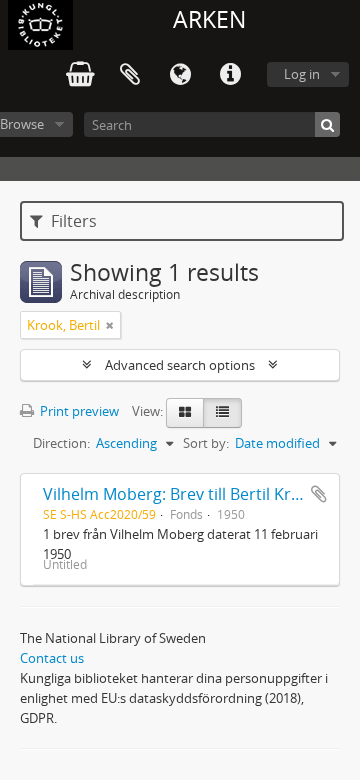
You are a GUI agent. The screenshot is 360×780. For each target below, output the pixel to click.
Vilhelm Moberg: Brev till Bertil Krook (181, 494)
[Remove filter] (110, 325)
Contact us (52, 658)
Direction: (61, 443)
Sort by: (206, 443)
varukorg (80, 75)
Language (180, 75)
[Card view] (185, 413)
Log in (302, 74)
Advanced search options (180, 365)
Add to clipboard (319, 494)
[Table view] (222, 413)
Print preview (78, 411)
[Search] (327, 124)
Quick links (230, 75)
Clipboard (130, 75)
